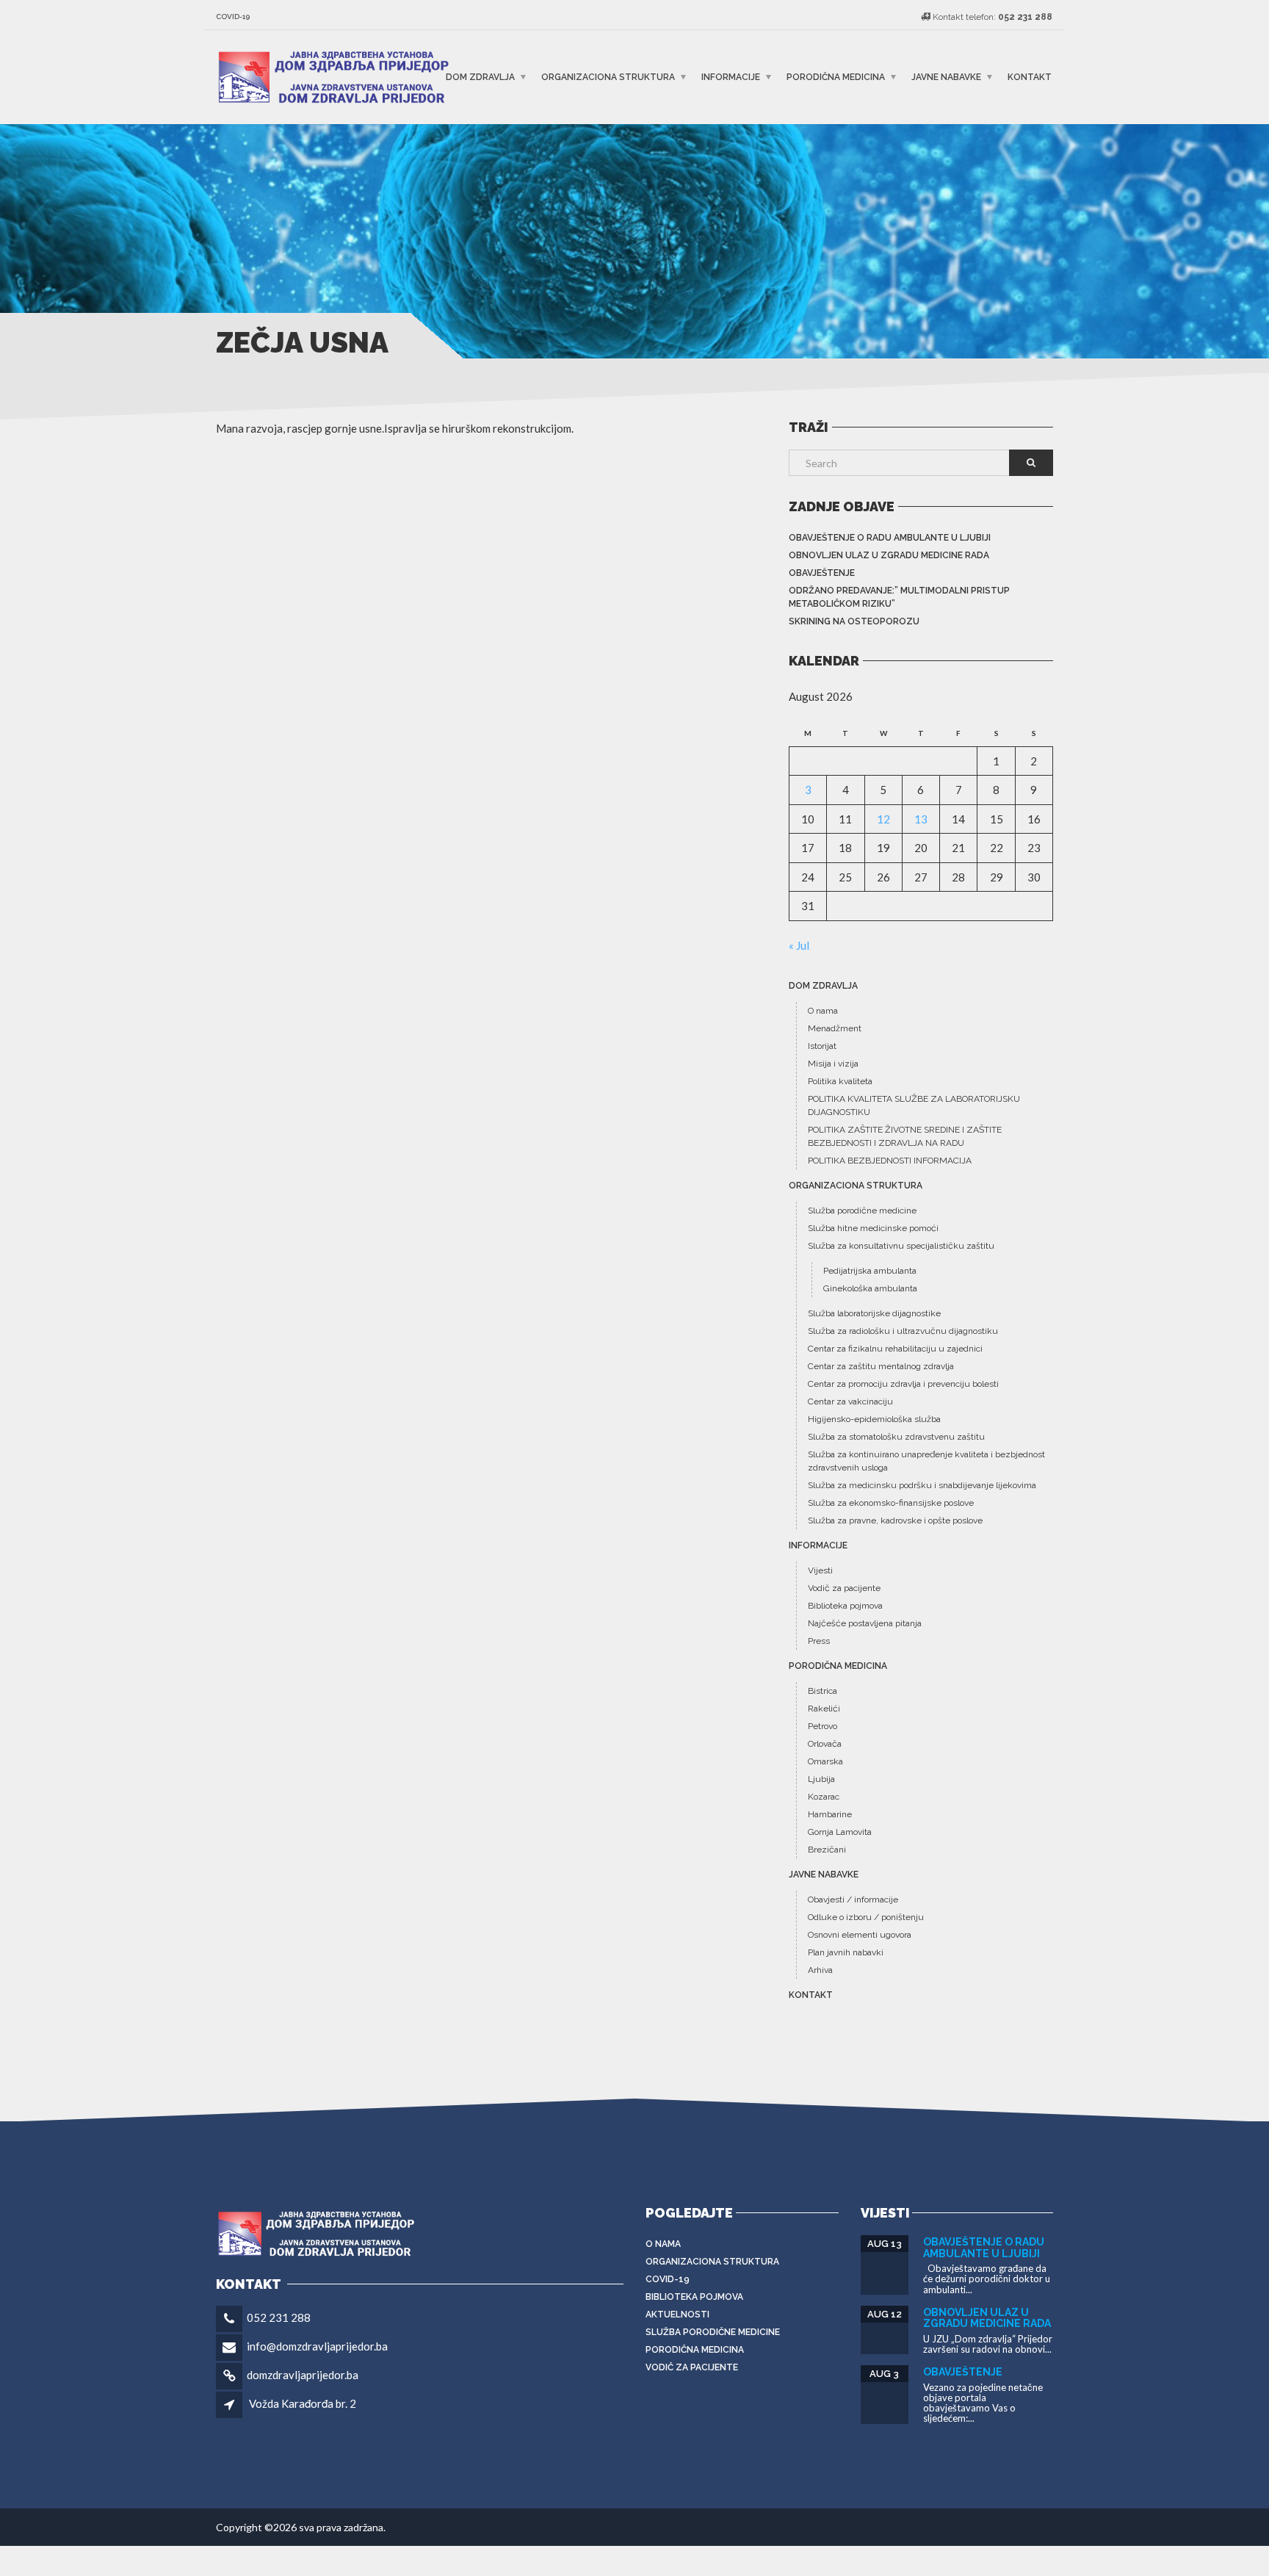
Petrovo (822, 1726)
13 (921, 819)
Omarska (825, 1761)
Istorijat (822, 1046)
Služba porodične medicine (862, 1211)
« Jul (799, 945)
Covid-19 (668, 2279)
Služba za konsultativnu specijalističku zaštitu (901, 1246)
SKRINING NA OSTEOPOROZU (854, 621)
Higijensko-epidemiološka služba (874, 1419)
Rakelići (824, 1709)
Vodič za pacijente (844, 1588)
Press (819, 1641)
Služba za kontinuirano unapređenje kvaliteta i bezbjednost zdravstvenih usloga (926, 1461)
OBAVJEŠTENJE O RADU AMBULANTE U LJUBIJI (890, 538)
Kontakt (1030, 77)
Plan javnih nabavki (846, 1952)
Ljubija (821, 1779)
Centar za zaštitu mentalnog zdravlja (881, 1366)
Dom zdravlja (480, 77)
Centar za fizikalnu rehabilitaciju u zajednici (895, 1349)
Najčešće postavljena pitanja (865, 1623)
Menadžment (835, 1028)
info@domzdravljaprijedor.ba (317, 2346)
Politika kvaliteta (840, 1081)
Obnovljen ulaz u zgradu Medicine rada (889, 555)
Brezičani (827, 1850)
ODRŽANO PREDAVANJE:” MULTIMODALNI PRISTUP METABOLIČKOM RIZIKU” (899, 597)
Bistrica (822, 1691)
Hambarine (830, 1814)
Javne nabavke (946, 77)
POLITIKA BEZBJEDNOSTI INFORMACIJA (890, 1161)
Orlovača (825, 1744)
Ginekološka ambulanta (870, 1288)
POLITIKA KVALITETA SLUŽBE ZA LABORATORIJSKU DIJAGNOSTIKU (914, 1105)
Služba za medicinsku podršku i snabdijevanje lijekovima (922, 1485)
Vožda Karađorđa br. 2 (303, 2403)
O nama (823, 1011)
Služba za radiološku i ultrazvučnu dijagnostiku (903, 1331)
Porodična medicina (836, 77)
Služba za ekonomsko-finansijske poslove (891, 1503)
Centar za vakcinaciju (850, 1401)
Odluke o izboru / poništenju (866, 1917)
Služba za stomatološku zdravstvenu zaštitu (896, 1437)
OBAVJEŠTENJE (822, 573)
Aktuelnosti (677, 2315)
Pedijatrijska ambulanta (870, 1271)
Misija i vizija (833, 1064)
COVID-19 (233, 17)
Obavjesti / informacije (853, 1899)
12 (883, 819)
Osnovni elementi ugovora (860, 1935)
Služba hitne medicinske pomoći (873, 1228)
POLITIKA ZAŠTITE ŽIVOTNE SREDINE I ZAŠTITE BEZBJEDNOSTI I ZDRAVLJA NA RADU (905, 1136)
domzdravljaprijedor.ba (303, 2375)
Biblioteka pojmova (845, 1606)
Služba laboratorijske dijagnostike (874, 1313)
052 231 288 (279, 2317)
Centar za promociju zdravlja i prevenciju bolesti (903, 1384)
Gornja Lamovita (840, 1832)
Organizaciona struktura (608, 77)
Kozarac (824, 1797)
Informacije (731, 77)
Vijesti (820, 1570)
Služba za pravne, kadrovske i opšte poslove (895, 1520)
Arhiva (820, 1970)
